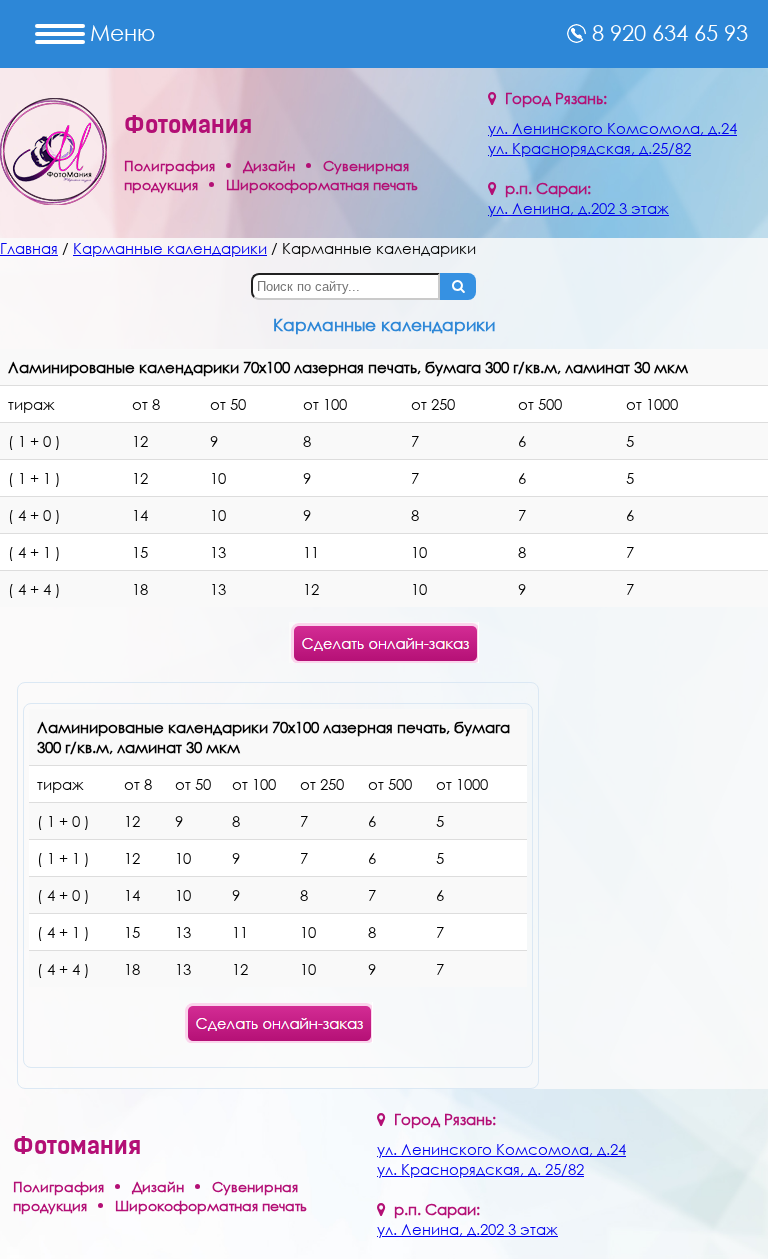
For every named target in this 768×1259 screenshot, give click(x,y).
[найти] (458, 286)
